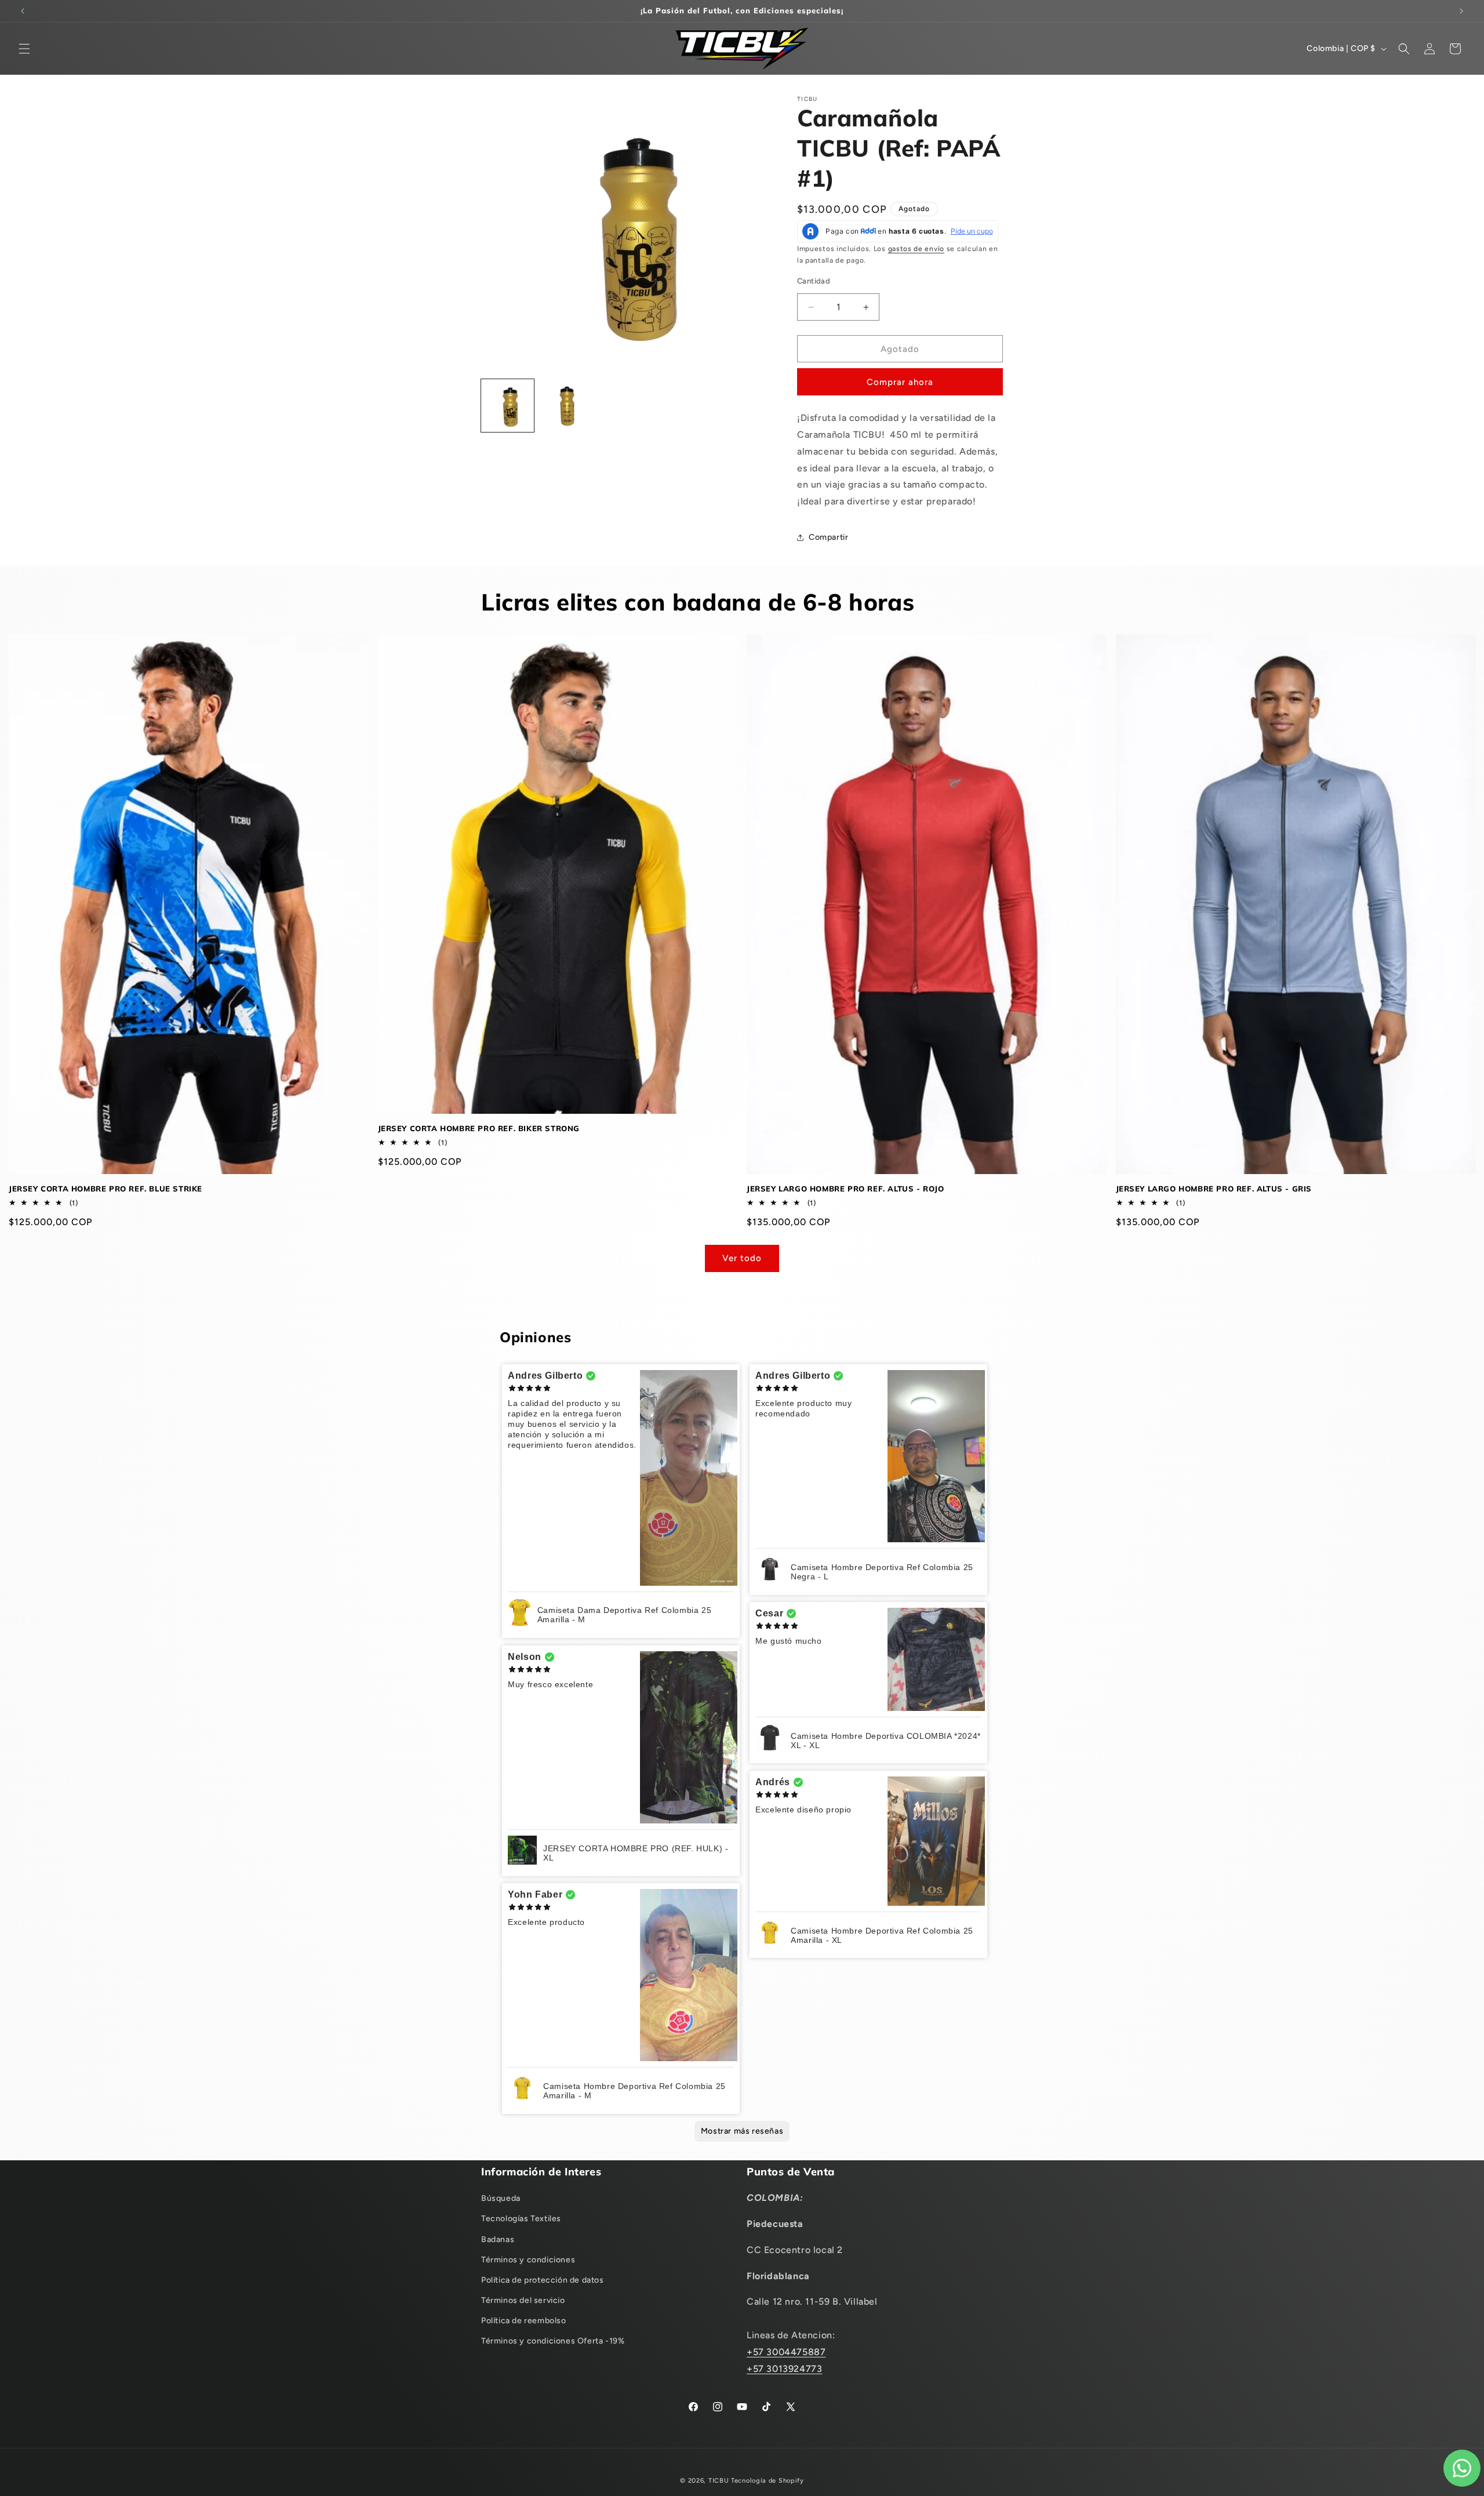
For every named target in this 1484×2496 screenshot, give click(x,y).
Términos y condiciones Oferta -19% (553, 2341)
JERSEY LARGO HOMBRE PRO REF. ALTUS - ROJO (845, 1189)
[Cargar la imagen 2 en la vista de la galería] (566, 406)
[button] (24, 49)
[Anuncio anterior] (23, 11)
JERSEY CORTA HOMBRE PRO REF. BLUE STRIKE (106, 1189)
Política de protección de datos (543, 2280)
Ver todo (742, 1258)
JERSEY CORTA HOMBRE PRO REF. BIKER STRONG (479, 1128)
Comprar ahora (900, 382)
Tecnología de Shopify (768, 2481)
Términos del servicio (523, 2300)
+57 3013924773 (784, 2369)
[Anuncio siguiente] (1461, 11)
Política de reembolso (524, 2321)
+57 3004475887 (786, 2352)
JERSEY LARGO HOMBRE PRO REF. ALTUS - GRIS (1214, 1189)
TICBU (719, 2481)
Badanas (498, 2239)
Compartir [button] (828, 537)
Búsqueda (501, 2198)
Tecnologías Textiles (521, 2219)
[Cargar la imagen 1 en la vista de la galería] (508, 406)
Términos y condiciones (528, 2260)
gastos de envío (916, 249)
